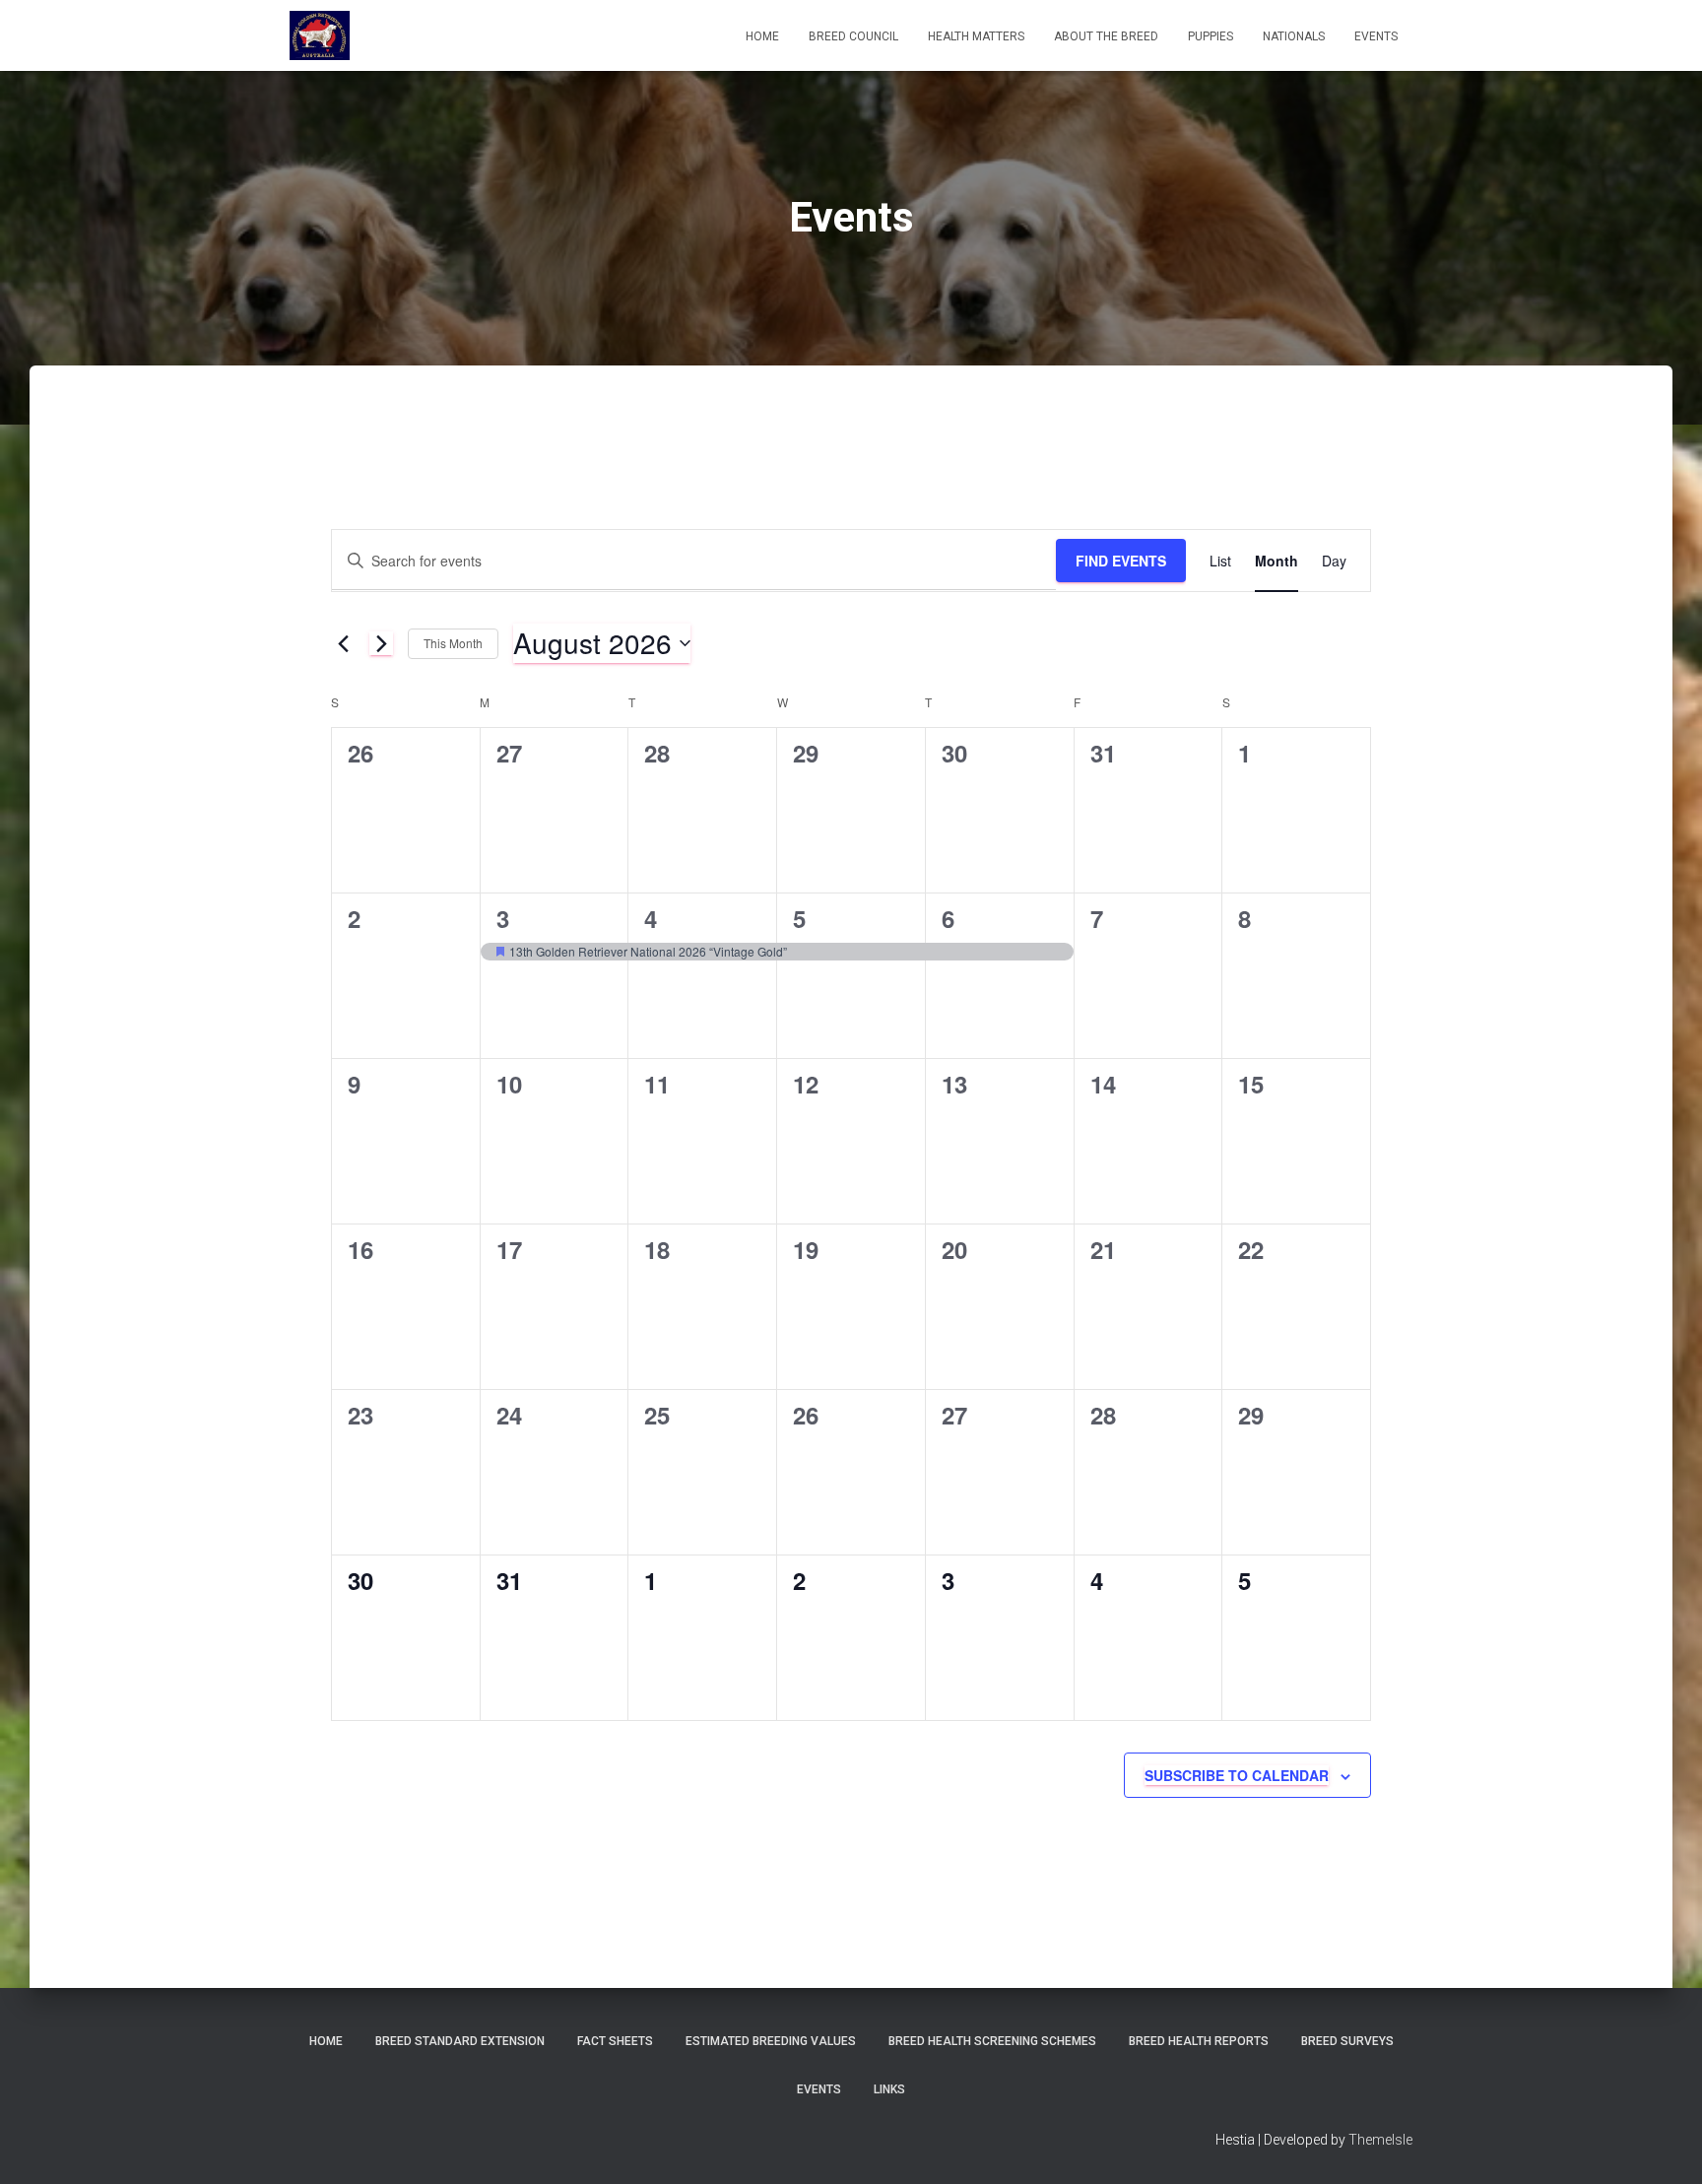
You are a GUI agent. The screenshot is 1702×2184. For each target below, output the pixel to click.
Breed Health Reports (1199, 2041)
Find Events (1121, 561)
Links (889, 2089)
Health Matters (976, 36)
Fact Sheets (615, 2041)
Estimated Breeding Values (771, 2041)
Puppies (1211, 36)
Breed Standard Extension (460, 2041)
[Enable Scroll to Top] (1663, 2145)
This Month (453, 643)
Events (819, 2089)
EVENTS (1376, 36)
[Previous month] (343, 643)
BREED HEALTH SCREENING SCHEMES (992, 2041)
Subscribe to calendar (1237, 1775)
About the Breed (1106, 36)
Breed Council (853, 36)
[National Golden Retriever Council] (320, 35)
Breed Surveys (1347, 2041)
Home (762, 36)
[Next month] (381, 643)
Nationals (1294, 36)
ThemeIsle (1380, 2140)
